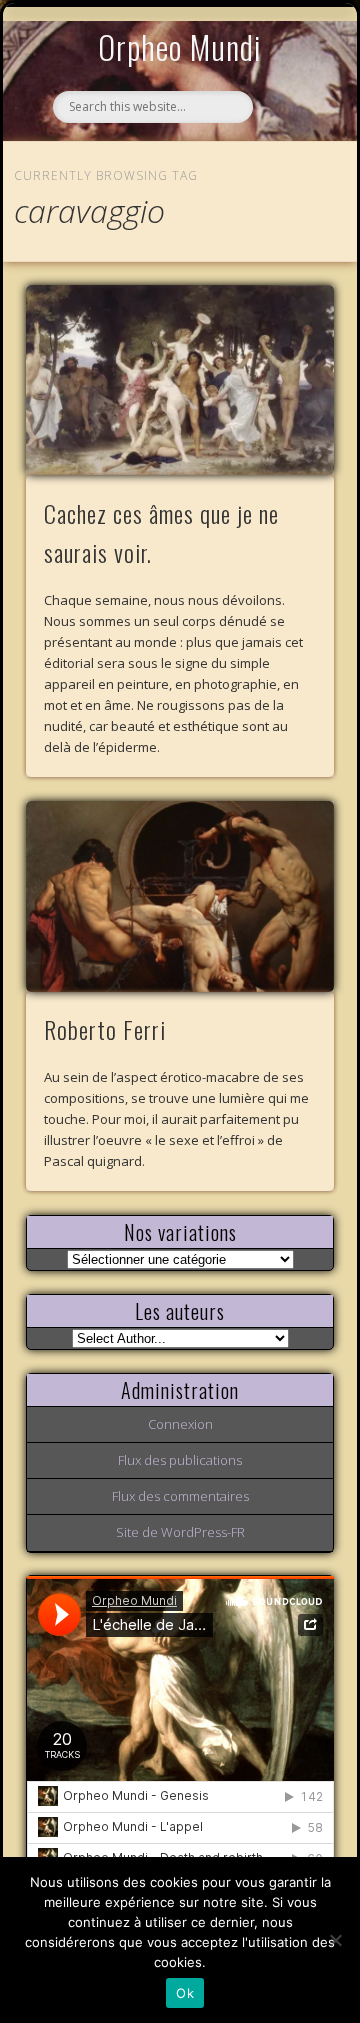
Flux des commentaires (180, 1496)
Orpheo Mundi (180, 46)
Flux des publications (180, 1460)
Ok (185, 1993)
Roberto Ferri (105, 1029)
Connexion (180, 1424)
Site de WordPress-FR (180, 1532)
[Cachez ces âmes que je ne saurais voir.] (180, 380)
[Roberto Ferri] (180, 896)
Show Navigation (287, 184)
